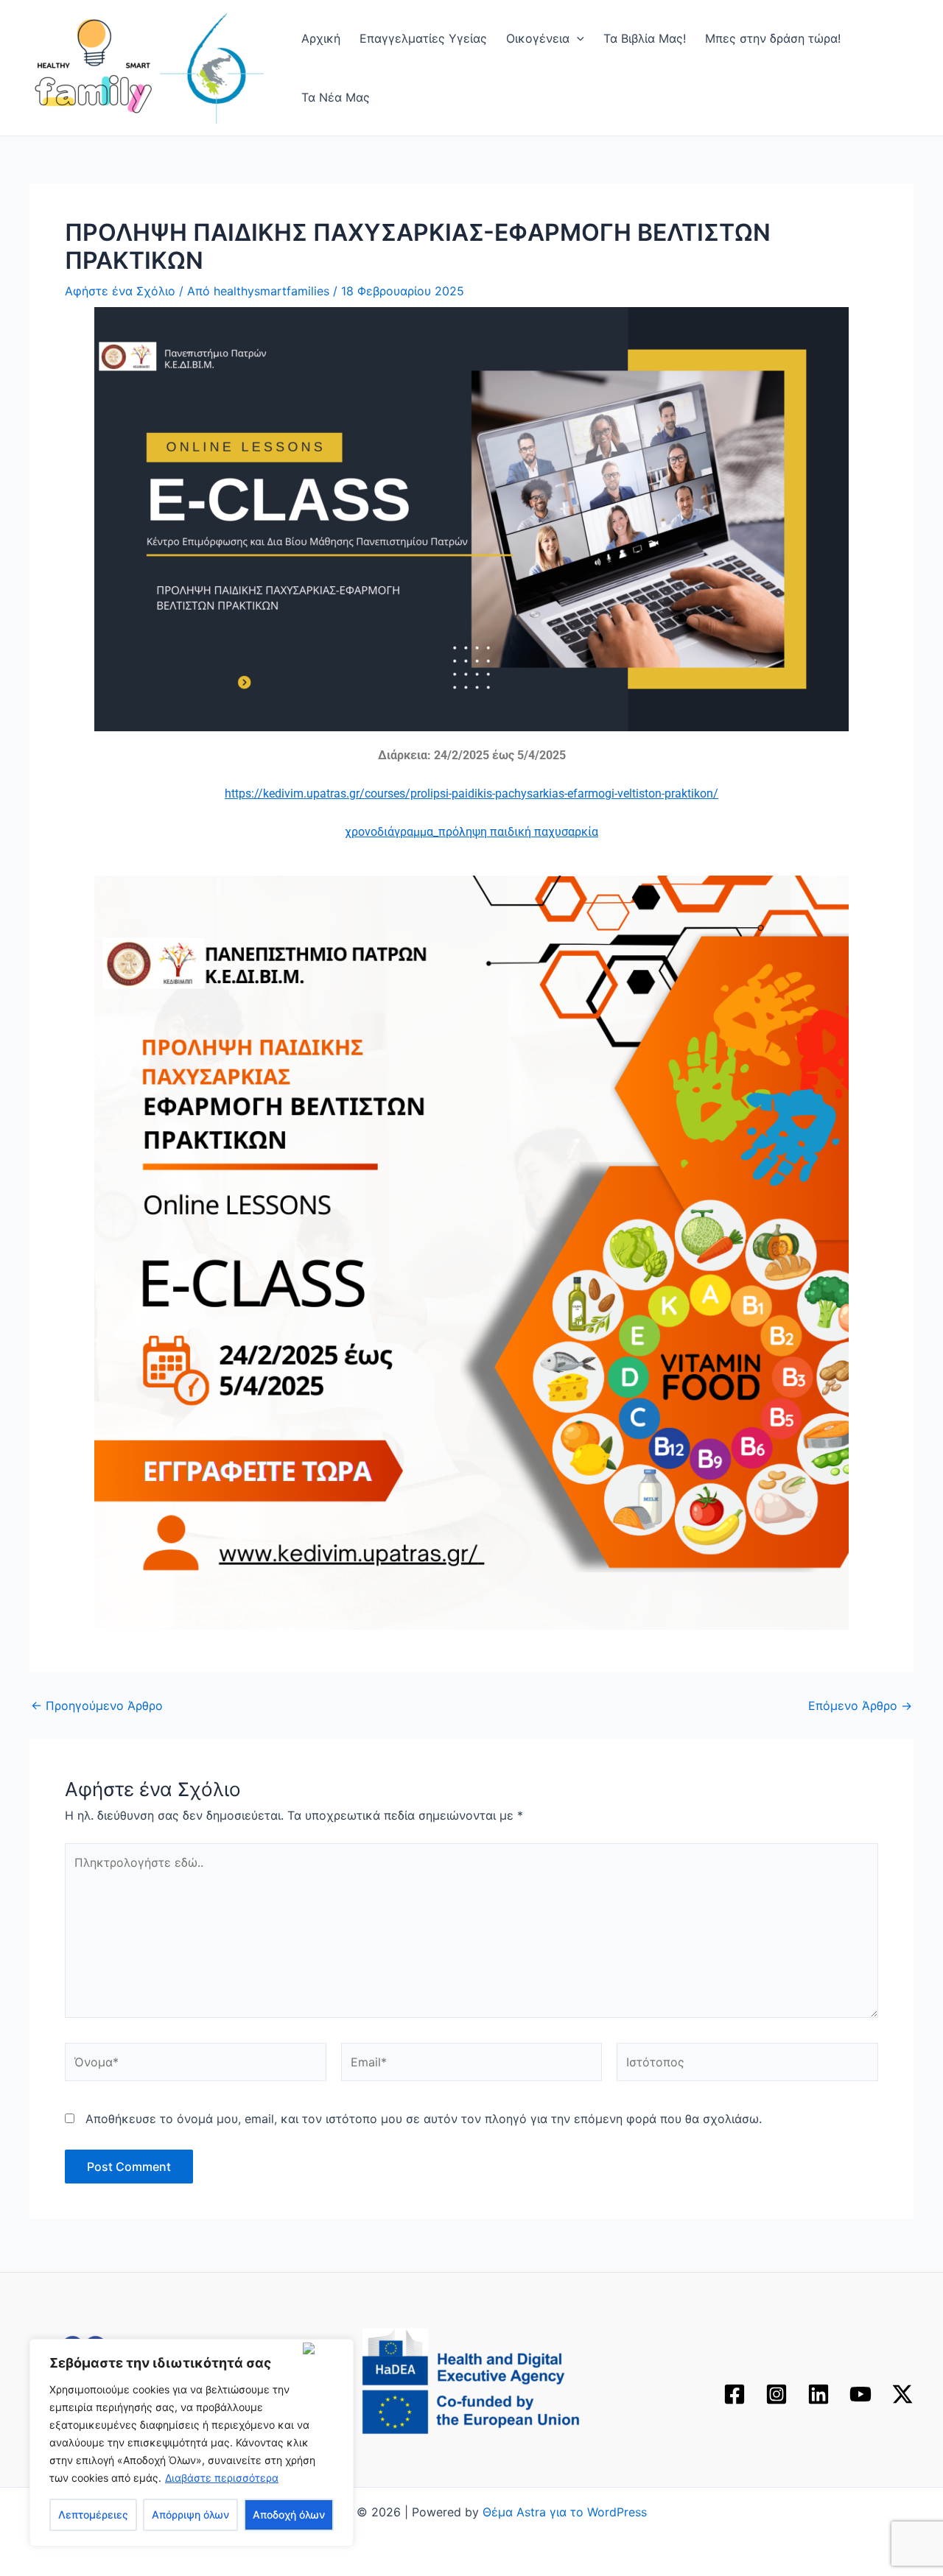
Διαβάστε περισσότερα (222, 2478)
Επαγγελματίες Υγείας (423, 38)
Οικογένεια (538, 38)
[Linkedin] (818, 2394)
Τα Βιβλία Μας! (645, 38)
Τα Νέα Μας (336, 97)
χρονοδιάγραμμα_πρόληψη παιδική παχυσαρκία (471, 832)
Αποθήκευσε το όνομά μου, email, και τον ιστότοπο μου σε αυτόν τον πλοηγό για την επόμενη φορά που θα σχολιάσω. (424, 2119)
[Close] (325, 2348)
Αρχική (321, 38)
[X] (902, 2394)
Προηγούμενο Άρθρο (97, 1706)
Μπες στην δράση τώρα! (773, 38)
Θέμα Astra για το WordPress (565, 2512)
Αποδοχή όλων (289, 2515)
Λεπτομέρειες (93, 2515)
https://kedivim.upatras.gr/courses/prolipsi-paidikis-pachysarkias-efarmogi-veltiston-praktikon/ (471, 793)
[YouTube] (860, 2394)
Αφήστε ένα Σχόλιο (120, 291)
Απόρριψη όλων (190, 2515)
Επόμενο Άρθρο (860, 1706)
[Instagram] (777, 2394)
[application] (577, 38)
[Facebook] (735, 2394)
